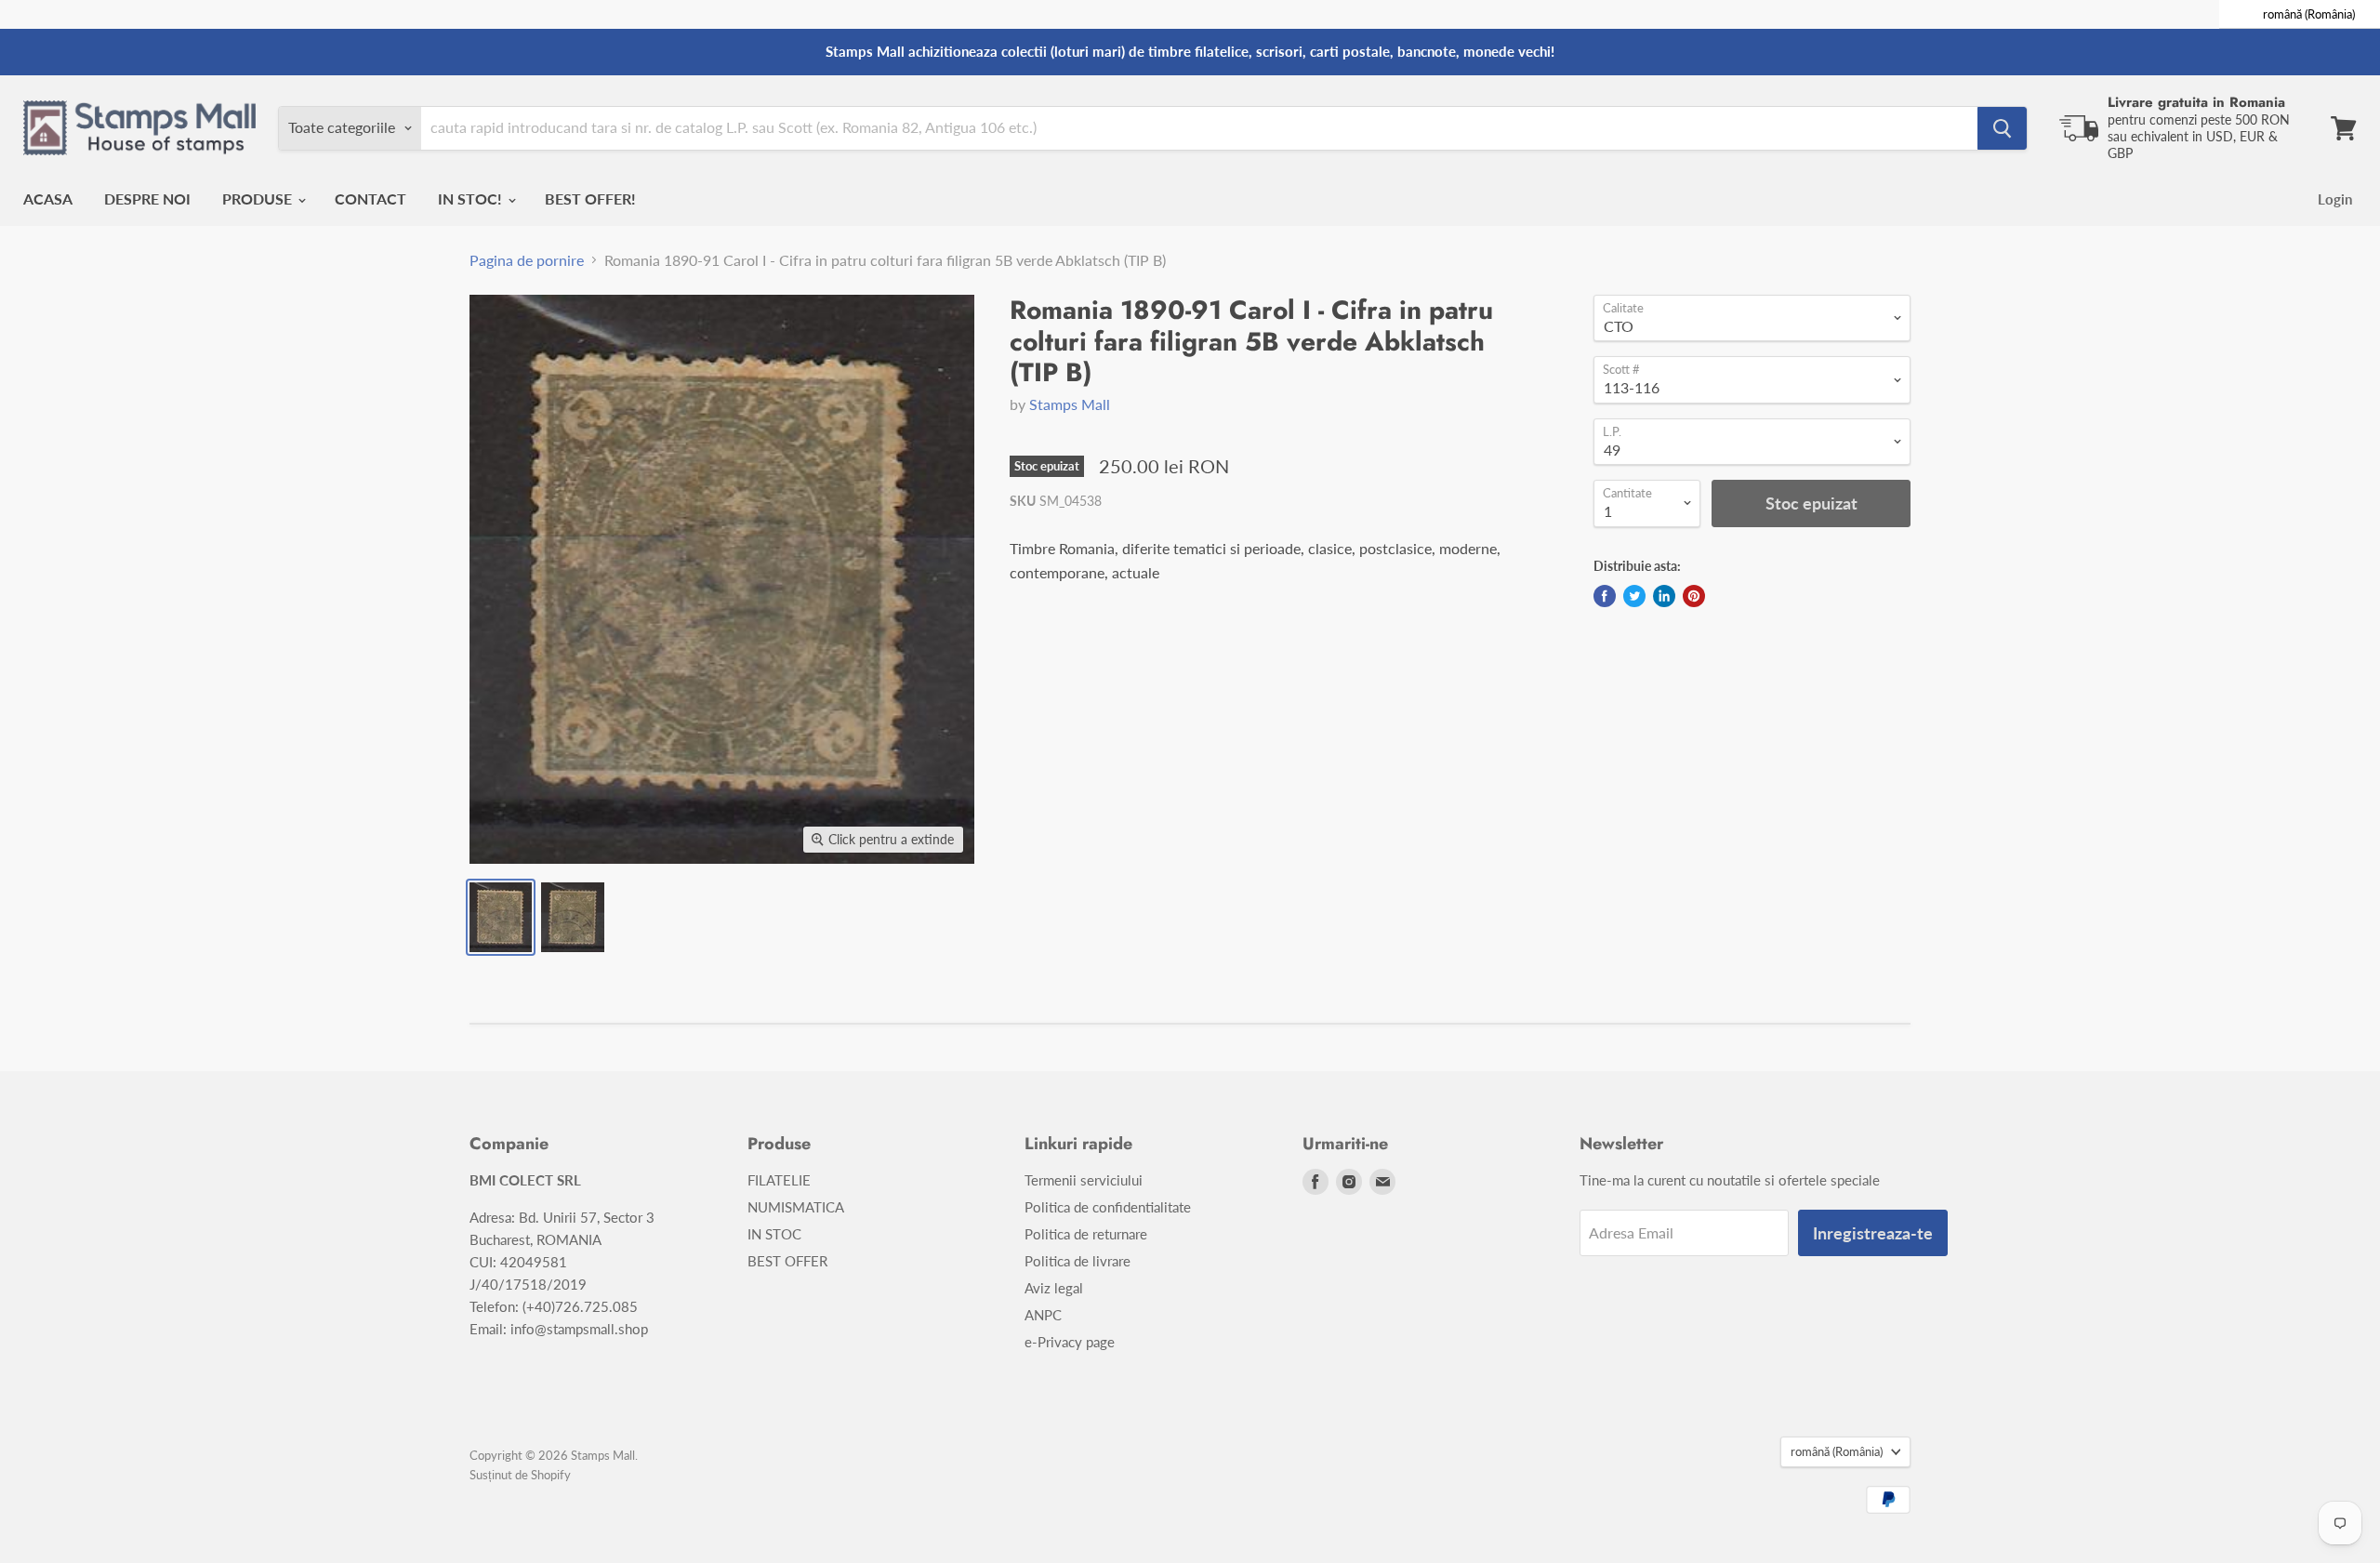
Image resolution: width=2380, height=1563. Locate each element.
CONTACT (370, 199)
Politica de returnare (1086, 1234)
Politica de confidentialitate (1108, 1207)
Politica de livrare (1078, 1261)
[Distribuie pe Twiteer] (1634, 596)
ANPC (1043, 1315)
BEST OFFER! (590, 199)
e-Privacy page (1070, 1342)
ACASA (48, 199)
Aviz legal (1054, 1288)
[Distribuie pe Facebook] (1605, 596)
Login (2335, 199)
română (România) (1837, 1451)
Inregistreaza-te (1873, 1233)
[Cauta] (2002, 128)
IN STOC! (472, 199)
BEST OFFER (787, 1261)
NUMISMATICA (796, 1207)
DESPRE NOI (147, 199)
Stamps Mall (1070, 404)
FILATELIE (779, 1180)
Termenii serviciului (1084, 1180)
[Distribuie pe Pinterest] (1694, 596)
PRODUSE (259, 199)
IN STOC (774, 1234)
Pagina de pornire (527, 260)
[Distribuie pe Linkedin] (1664, 596)
